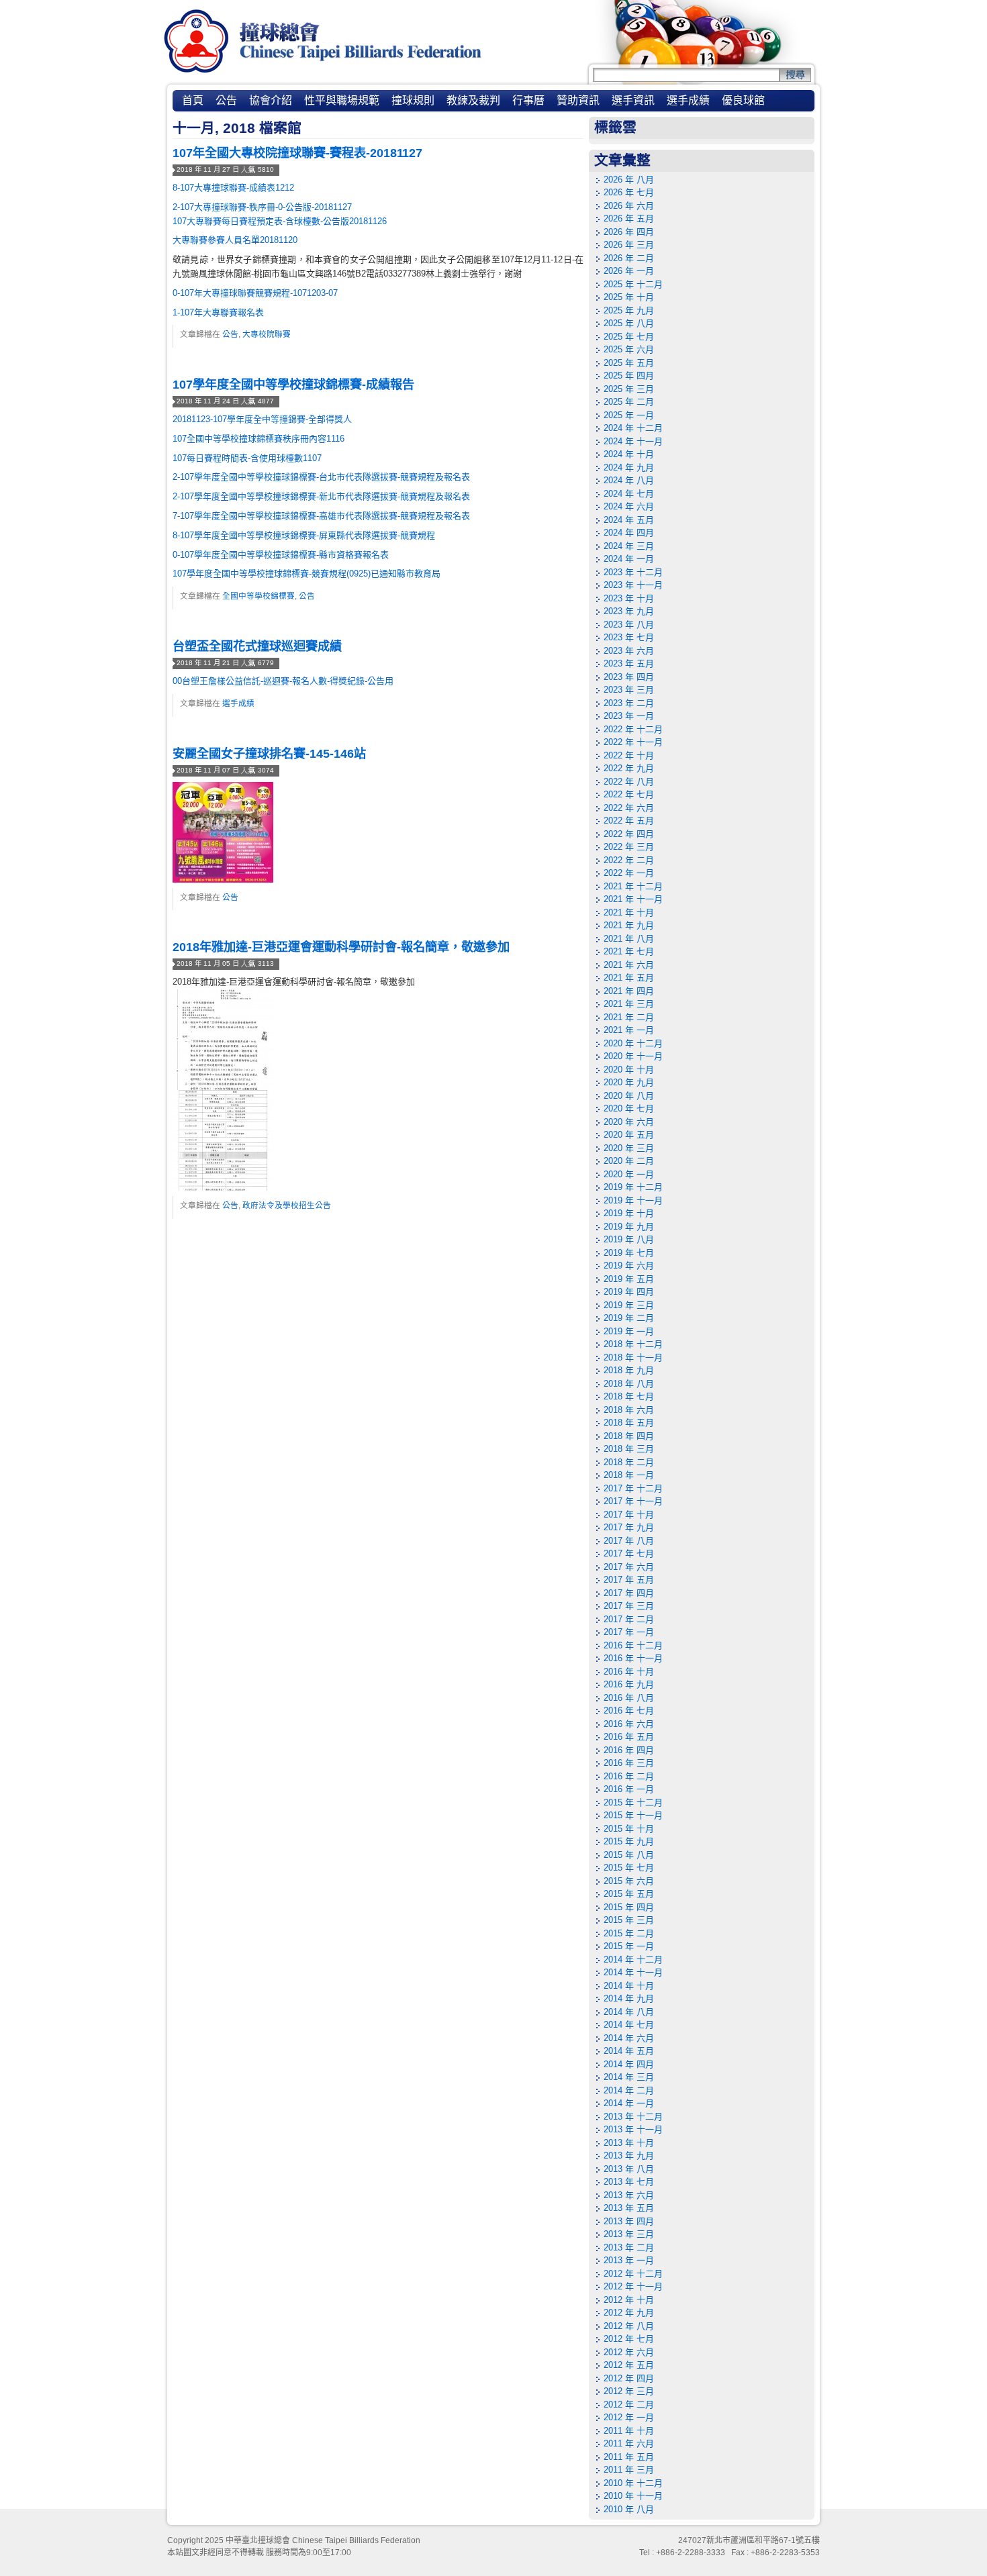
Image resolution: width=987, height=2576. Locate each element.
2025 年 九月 (629, 310)
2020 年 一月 (629, 1174)
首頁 (193, 100)
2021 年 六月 (629, 965)
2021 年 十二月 (633, 886)
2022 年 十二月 (633, 729)
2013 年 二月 (629, 2247)
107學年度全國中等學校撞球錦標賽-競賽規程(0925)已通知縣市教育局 (307, 574)
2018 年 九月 (629, 1370)
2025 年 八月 (629, 323)
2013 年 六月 (629, 2195)
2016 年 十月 (629, 1672)
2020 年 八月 (629, 1096)
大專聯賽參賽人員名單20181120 (235, 240)
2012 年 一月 (629, 2417)
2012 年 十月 (629, 2300)
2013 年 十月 (629, 2143)
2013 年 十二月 (633, 2117)
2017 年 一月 (629, 1632)
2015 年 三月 (629, 1920)
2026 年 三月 (629, 245)
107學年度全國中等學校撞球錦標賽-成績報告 (293, 385)
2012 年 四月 (629, 2378)
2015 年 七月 (629, 1868)
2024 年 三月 (629, 546)
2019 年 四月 (629, 1292)
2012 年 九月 (629, 2313)
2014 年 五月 (629, 2051)
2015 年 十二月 (633, 1802)
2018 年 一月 (629, 1475)
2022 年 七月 (629, 794)
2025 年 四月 (629, 376)
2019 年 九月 (629, 1227)
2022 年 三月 (629, 847)
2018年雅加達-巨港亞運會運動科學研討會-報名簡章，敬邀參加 (341, 947)
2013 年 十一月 (633, 2129)
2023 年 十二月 (633, 572)
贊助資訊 (578, 100)
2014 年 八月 (629, 2012)
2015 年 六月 (629, 1881)
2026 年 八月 (629, 180)
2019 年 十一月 (633, 1200)
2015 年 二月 (629, 1933)
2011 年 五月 (629, 2457)
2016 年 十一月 (633, 1658)
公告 (226, 100)
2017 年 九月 (629, 1527)
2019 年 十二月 (633, 1187)
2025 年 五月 (629, 363)
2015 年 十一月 (633, 1815)
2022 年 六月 (629, 808)
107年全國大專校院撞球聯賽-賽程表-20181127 (297, 153)
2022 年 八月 (629, 782)
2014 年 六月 (629, 2038)
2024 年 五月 (629, 520)
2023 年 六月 (629, 651)
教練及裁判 (473, 100)
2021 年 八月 (629, 939)
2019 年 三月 (629, 1305)
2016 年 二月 (629, 1776)
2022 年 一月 (629, 873)
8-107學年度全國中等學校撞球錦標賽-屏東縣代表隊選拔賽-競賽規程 (304, 535)
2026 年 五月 (629, 218)
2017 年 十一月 (633, 1501)
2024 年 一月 (629, 559)
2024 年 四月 (629, 533)
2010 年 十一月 (633, 2496)
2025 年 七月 (629, 337)
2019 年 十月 (629, 1213)
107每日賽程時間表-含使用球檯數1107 (247, 458)
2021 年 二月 (629, 1017)
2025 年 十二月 (633, 284)
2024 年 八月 (629, 480)
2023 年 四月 (629, 677)
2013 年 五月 (629, 2208)
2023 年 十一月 (633, 585)
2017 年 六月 (629, 1567)
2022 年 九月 (629, 768)
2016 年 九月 (629, 1684)
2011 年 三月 (629, 2470)
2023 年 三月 (629, 690)
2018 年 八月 (629, 1384)
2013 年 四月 (629, 2221)
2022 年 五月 (629, 821)
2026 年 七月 (629, 192)
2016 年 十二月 (633, 1645)
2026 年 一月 (629, 271)
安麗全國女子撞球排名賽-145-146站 (269, 754)
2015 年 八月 (629, 1855)
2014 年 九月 (629, 1998)
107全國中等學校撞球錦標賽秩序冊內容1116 (258, 439)
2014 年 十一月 (633, 1972)
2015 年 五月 (629, 1894)
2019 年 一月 (629, 1331)
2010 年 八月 (629, 2509)
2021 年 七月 (629, 951)
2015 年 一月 (629, 1946)
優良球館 (743, 100)
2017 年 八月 (629, 1541)
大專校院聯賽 (267, 334)
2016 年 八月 (629, 1698)
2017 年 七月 (629, 1553)
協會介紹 (271, 100)
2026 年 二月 (629, 258)
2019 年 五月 (629, 1279)
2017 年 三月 (629, 1606)
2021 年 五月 (629, 978)
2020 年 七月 (629, 1108)
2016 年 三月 (629, 1763)
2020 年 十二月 (633, 1043)
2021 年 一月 (629, 1030)
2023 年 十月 (629, 598)
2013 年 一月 (629, 2260)
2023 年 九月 (629, 611)
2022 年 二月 (629, 860)
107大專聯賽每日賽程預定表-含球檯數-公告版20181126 (280, 221)
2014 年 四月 (629, 2064)
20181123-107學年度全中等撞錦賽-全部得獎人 (262, 419)
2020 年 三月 (629, 1148)
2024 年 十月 (629, 454)
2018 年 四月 (629, 1436)
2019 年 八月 (629, 1239)
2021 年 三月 (629, 1004)
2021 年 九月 (629, 925)
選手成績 (688, 100)
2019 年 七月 (629, 1253)
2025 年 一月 (629, 415)
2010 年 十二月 (633, 2483)
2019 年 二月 (629, 1318)
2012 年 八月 (629, 2326)
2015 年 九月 (629, 1841)
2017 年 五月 (629, 1580)
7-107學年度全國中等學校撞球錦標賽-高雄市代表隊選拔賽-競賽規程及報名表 (321, 516)
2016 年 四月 (629, 1750)
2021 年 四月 (629, 991)
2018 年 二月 (629, 1462)
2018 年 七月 (629, 1396)
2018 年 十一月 (633, 1357)
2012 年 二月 (629, 2405)
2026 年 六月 (629, 206)
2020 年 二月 (629, 1161)
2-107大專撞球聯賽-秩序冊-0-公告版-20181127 (262, 207)
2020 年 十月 (629, 1070)
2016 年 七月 (629, 1711)
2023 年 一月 (629, 716)
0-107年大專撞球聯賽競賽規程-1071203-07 (255, 293)
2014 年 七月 (629, 2025)
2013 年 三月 (629, 2234)
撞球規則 (413, 100)
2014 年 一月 (629, 2103)
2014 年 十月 (629, 1986)
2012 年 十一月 (633, 2286)
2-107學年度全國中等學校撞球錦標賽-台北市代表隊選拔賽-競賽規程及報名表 (321, 477)
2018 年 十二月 (633, 1344)
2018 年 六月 (629, 1410)
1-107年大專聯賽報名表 (218, 312)
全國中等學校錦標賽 (258, 596)
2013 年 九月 (629, 2156)
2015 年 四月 (629, 1907)
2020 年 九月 (629, 1082)
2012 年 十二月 (633, 2274)
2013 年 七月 (629, 2182)
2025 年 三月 (629, 389)
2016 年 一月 (629, 1789)
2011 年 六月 (629, 2443)
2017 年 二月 (629, 1619)
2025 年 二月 (629, 402)
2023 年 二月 (629, 703)
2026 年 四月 (629, 232)
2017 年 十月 (629, 1515)
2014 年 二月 (629, 2090)
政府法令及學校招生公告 (287, 1205)
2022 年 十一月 (633, 742)
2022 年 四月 (629, 834)
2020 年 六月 (629, 1122)
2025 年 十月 (629, 297)
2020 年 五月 (629, 1135)
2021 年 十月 (629, 912)
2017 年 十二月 (633, 1488)
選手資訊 (633, 100)
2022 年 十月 (629, 755)
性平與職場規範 (342, 100)
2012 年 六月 (629, 2352)
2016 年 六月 (629, 1724)
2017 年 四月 (629, 1593)
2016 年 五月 (629, 1737)
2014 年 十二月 (633, 1960)
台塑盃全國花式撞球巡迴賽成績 (257, 646)
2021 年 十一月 (633, 899)
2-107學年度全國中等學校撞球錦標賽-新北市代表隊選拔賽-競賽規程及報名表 (321, 496)
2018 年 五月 (629, 1423)
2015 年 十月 (629, 1829)
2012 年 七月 (629, 2339)
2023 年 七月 (629, 637)
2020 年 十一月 (633, 1056)
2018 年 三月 (629, 1449)
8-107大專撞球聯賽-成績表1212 (233, 188)
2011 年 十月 (629, 2431)
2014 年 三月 (629, 2077)
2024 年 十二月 (633, 428)
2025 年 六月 (629, 349)
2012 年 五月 (629, 2365)
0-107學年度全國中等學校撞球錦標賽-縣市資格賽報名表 (281, 555)
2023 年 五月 (629, 663)
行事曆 (528, 100)
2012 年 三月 (629, 2391)
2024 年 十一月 (633, 441)
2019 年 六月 (629, 1266)
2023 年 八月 (629, 625)
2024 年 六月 (629, 506)
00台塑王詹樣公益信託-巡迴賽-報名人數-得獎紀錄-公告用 (283, 681)
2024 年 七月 (629, 494)
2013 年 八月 (629, 2169)
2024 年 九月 (629, 467)
